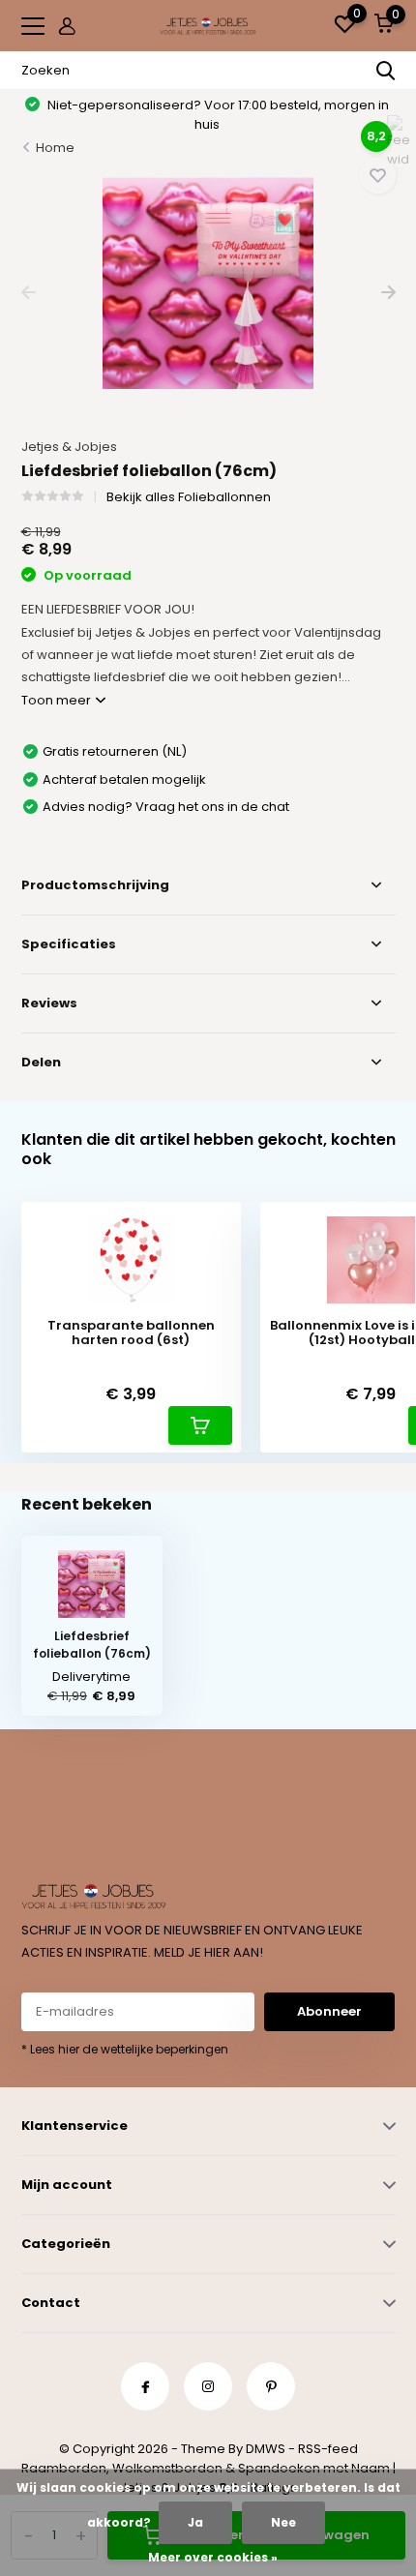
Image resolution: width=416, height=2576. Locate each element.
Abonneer (329, 2011)
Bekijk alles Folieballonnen (189, 497)
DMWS (266, 2449)
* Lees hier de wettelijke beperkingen (125, 2049)
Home (55, 148)
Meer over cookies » (213, 2557)
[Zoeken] (386, 71)
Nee (283, 2522)
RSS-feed (328, 2449)
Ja (195, 2522)
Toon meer (58, 700)
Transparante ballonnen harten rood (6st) (131, 1333)
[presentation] (29, 293)
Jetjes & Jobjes (69, 447)
